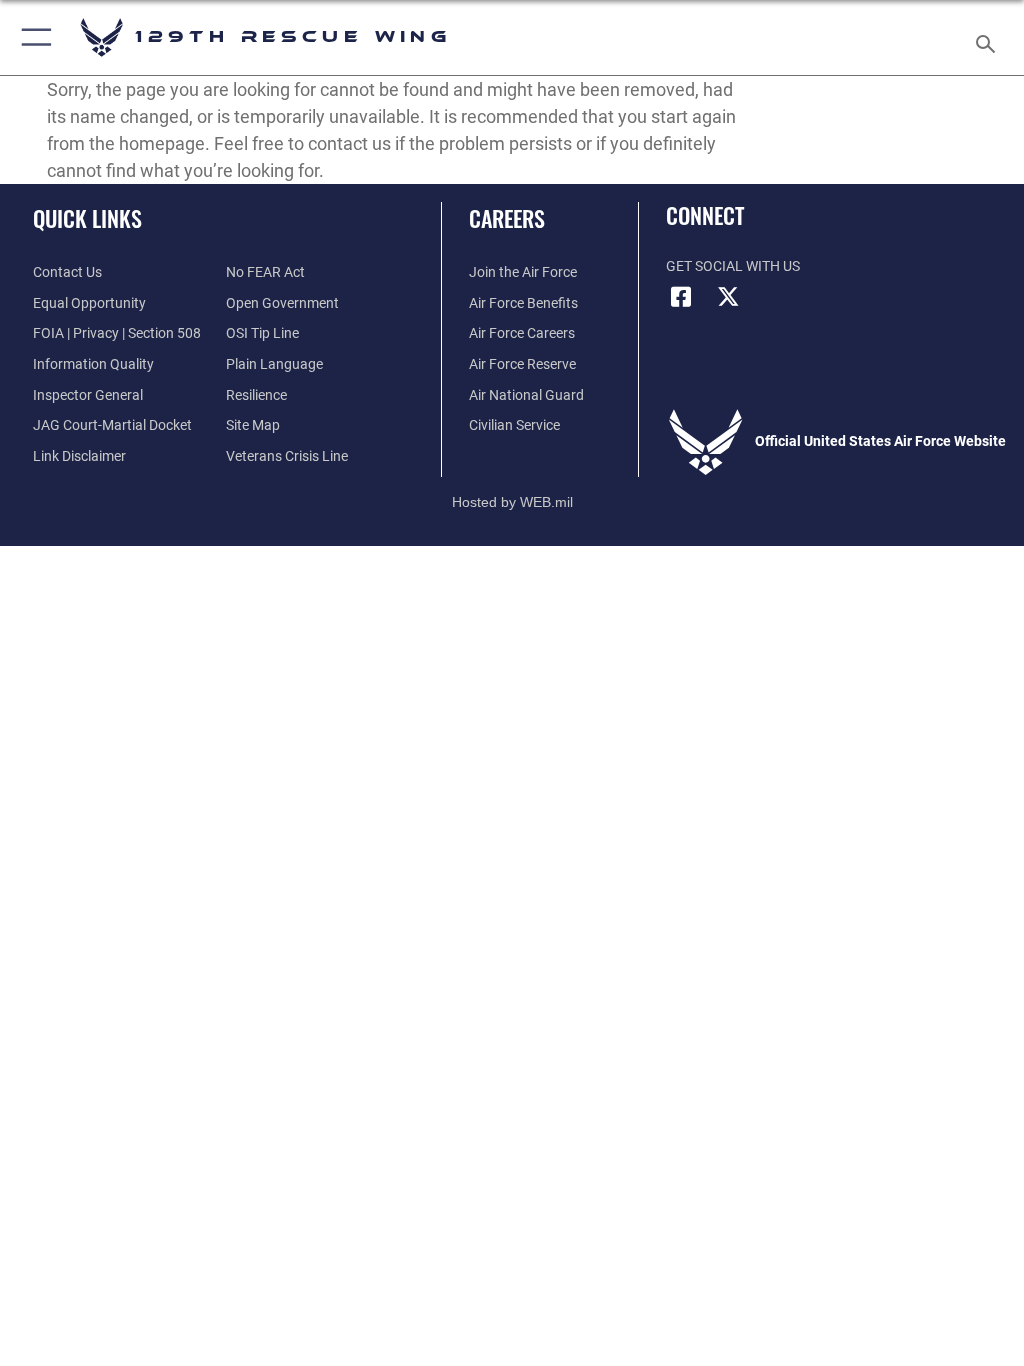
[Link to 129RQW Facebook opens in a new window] (681, 297)
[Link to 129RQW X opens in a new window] (729, 297)
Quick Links (87, 218)
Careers (507, 218)
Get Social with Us (733, 266)
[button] (32, 37)
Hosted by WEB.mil (512, 502)
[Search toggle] (989, 37)
